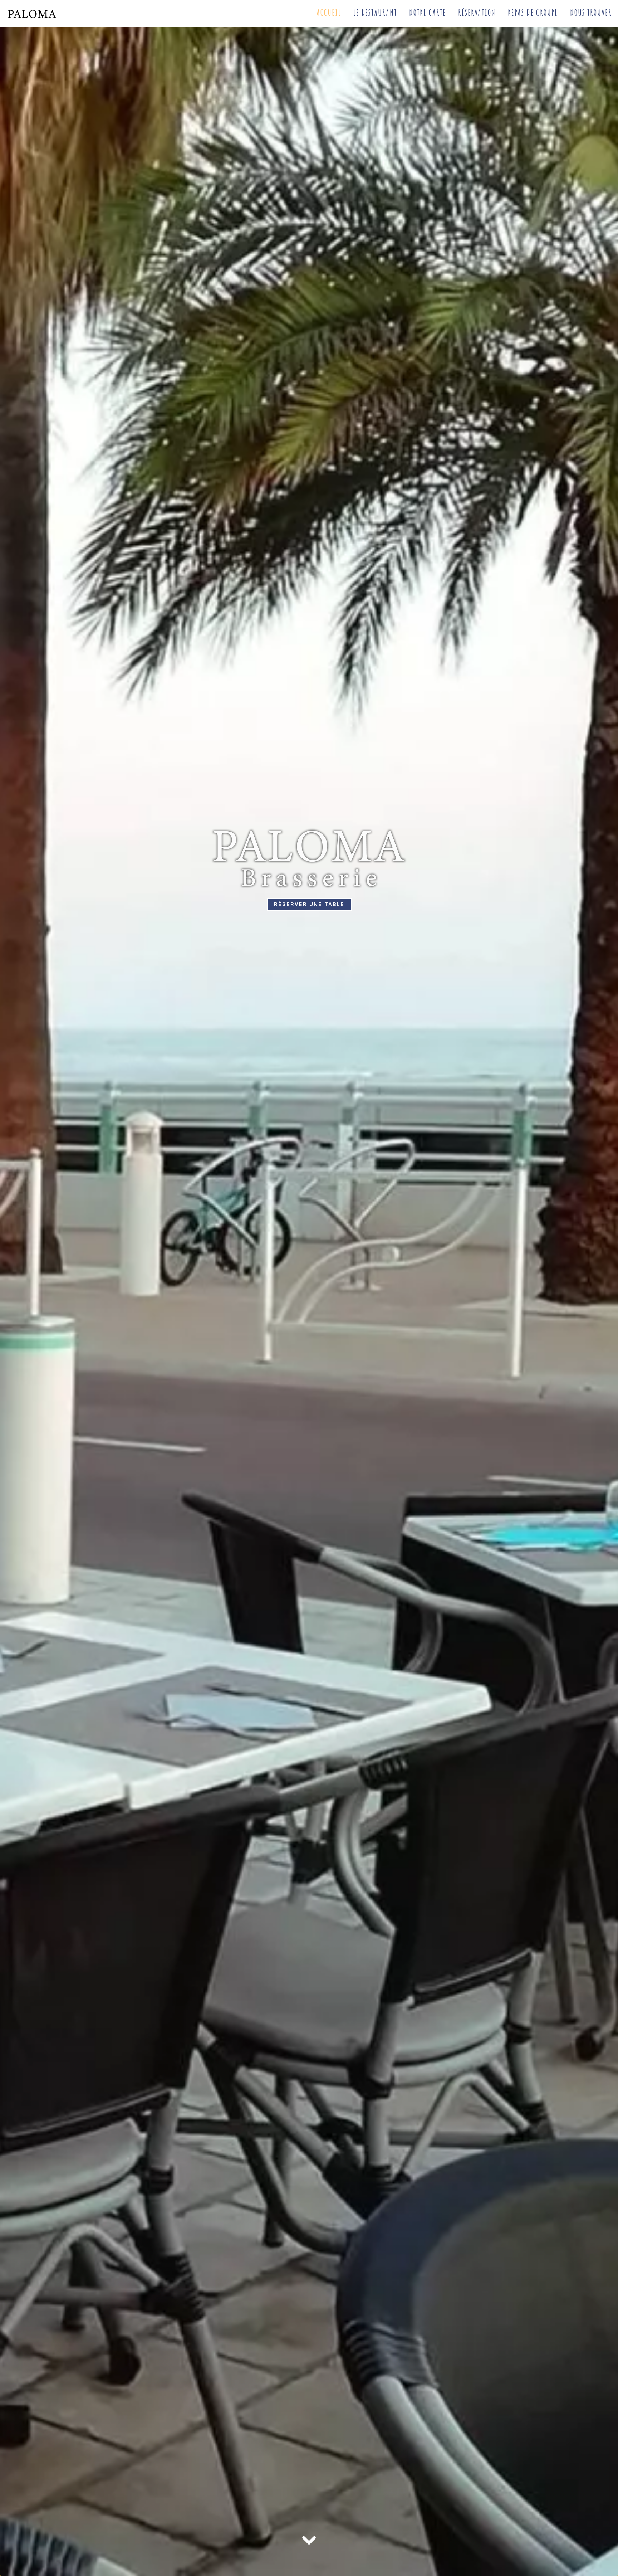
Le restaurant (375, 13)
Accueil (329, 13)
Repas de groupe (533, 13)
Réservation (477, 13)
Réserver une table (309, 904)
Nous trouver (591, 13)
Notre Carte (428, 13)
